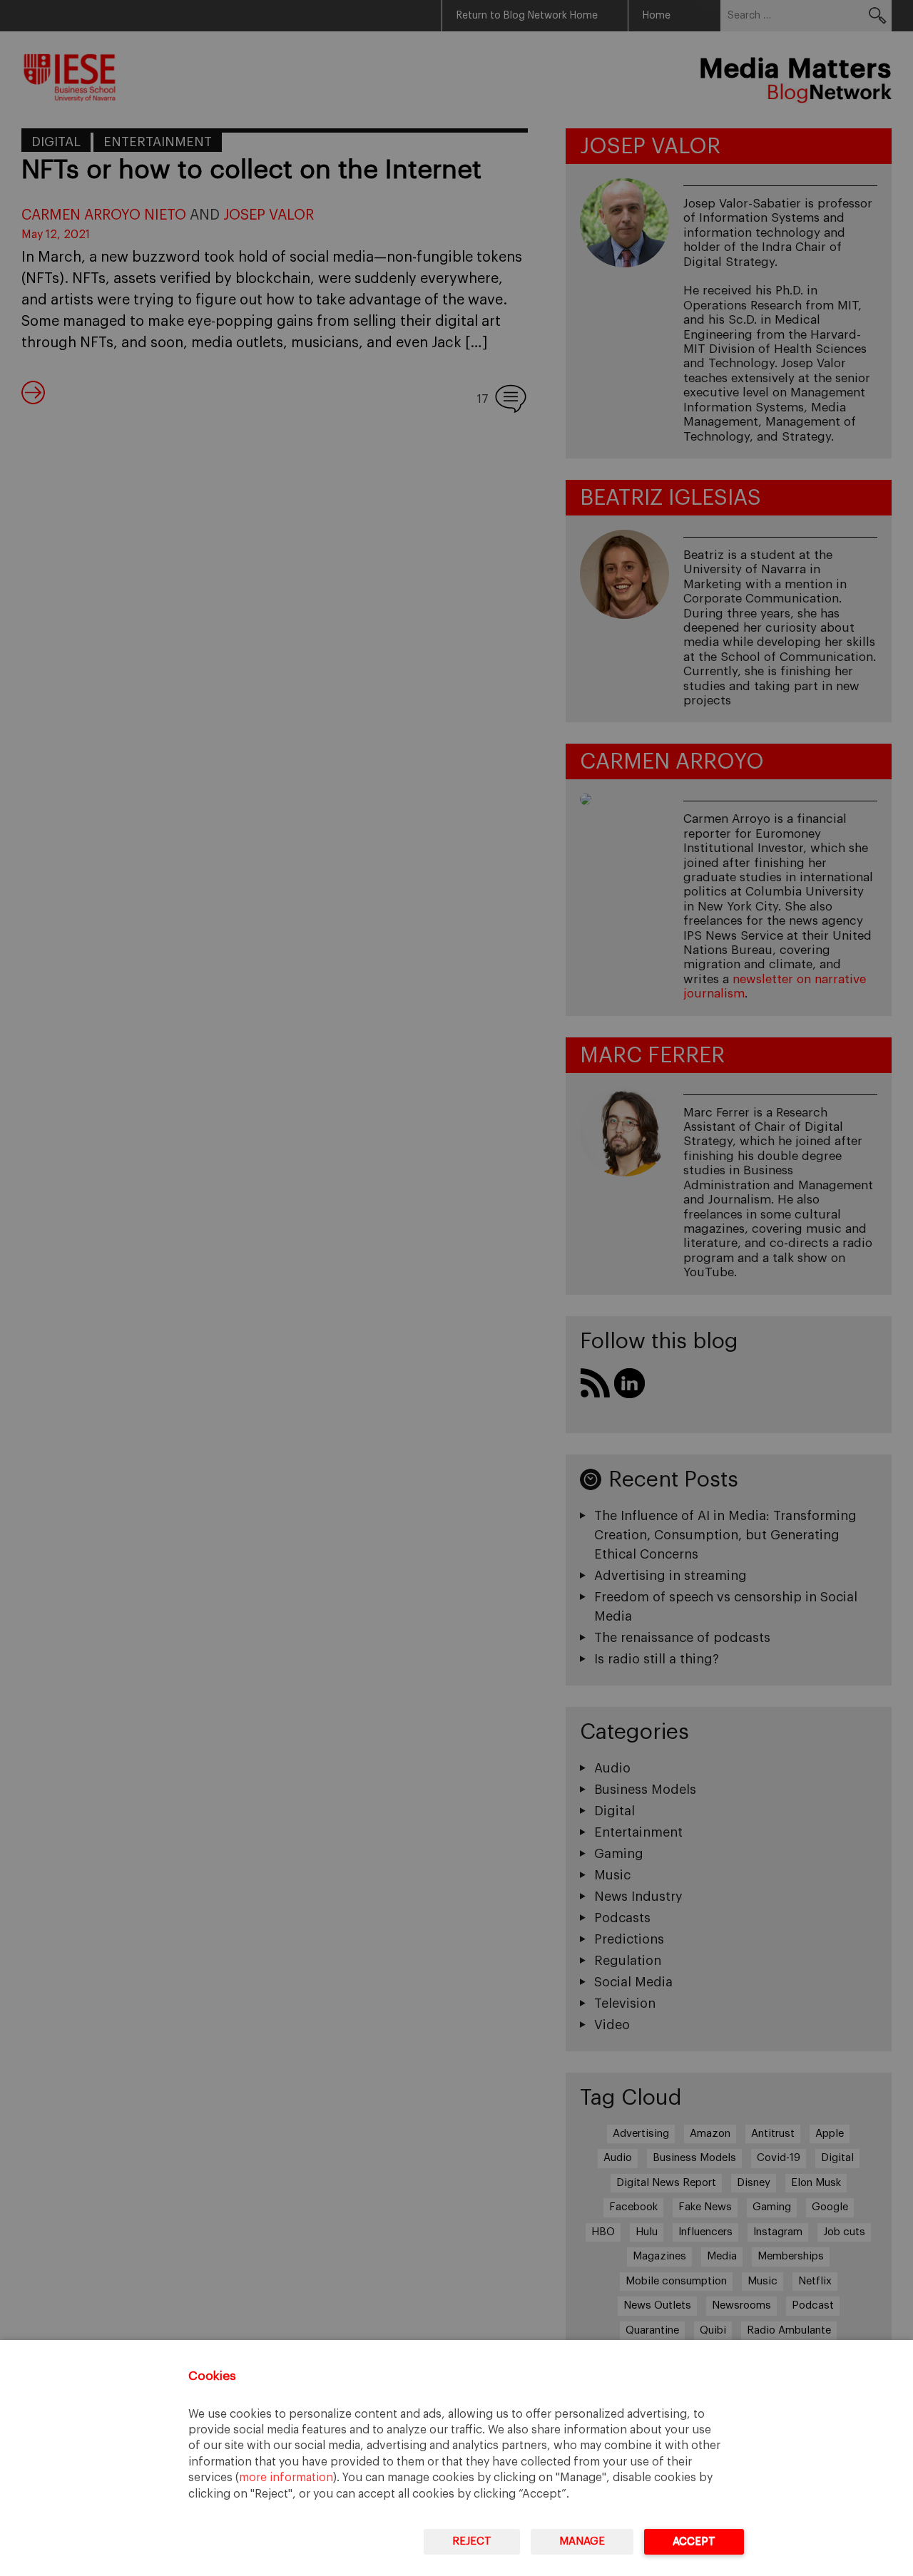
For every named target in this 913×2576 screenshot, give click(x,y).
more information (286, 2478)
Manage (582, 2541)
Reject (472, 2541)
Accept (694, 2541)
